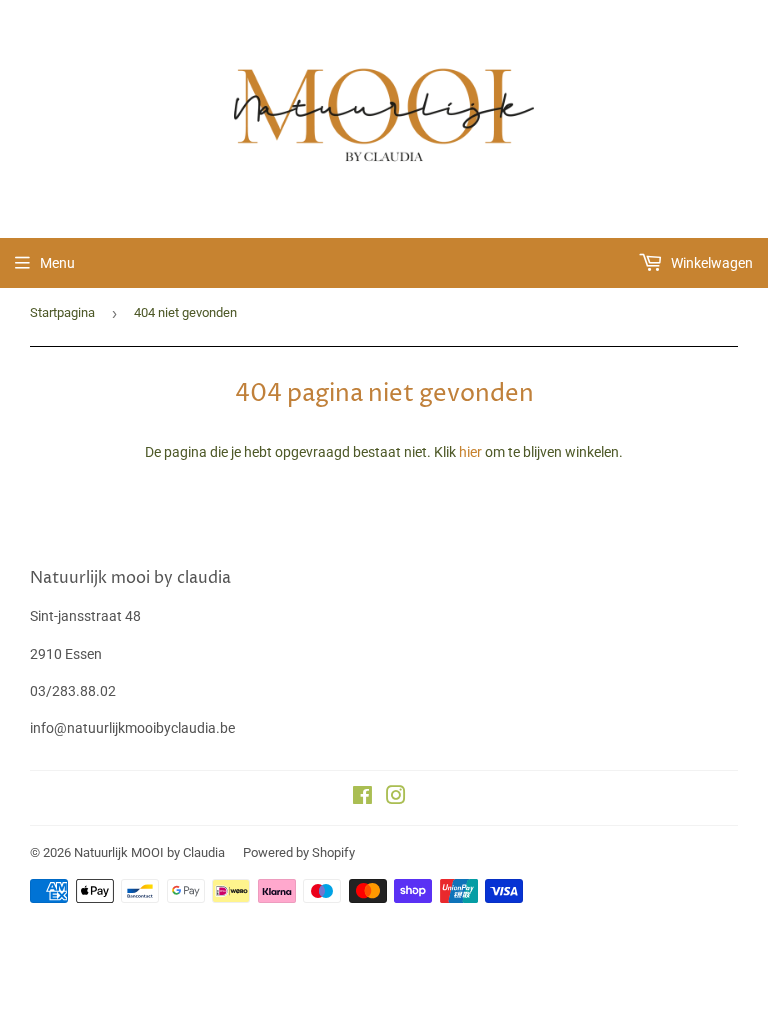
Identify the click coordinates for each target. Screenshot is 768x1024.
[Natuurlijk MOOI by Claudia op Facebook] (362, 798)
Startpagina (62, 312)
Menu (57, 263)
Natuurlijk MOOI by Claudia (149, 852)
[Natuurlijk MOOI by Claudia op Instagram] (396, 798)
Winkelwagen (710, 263)
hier (470, 452)
